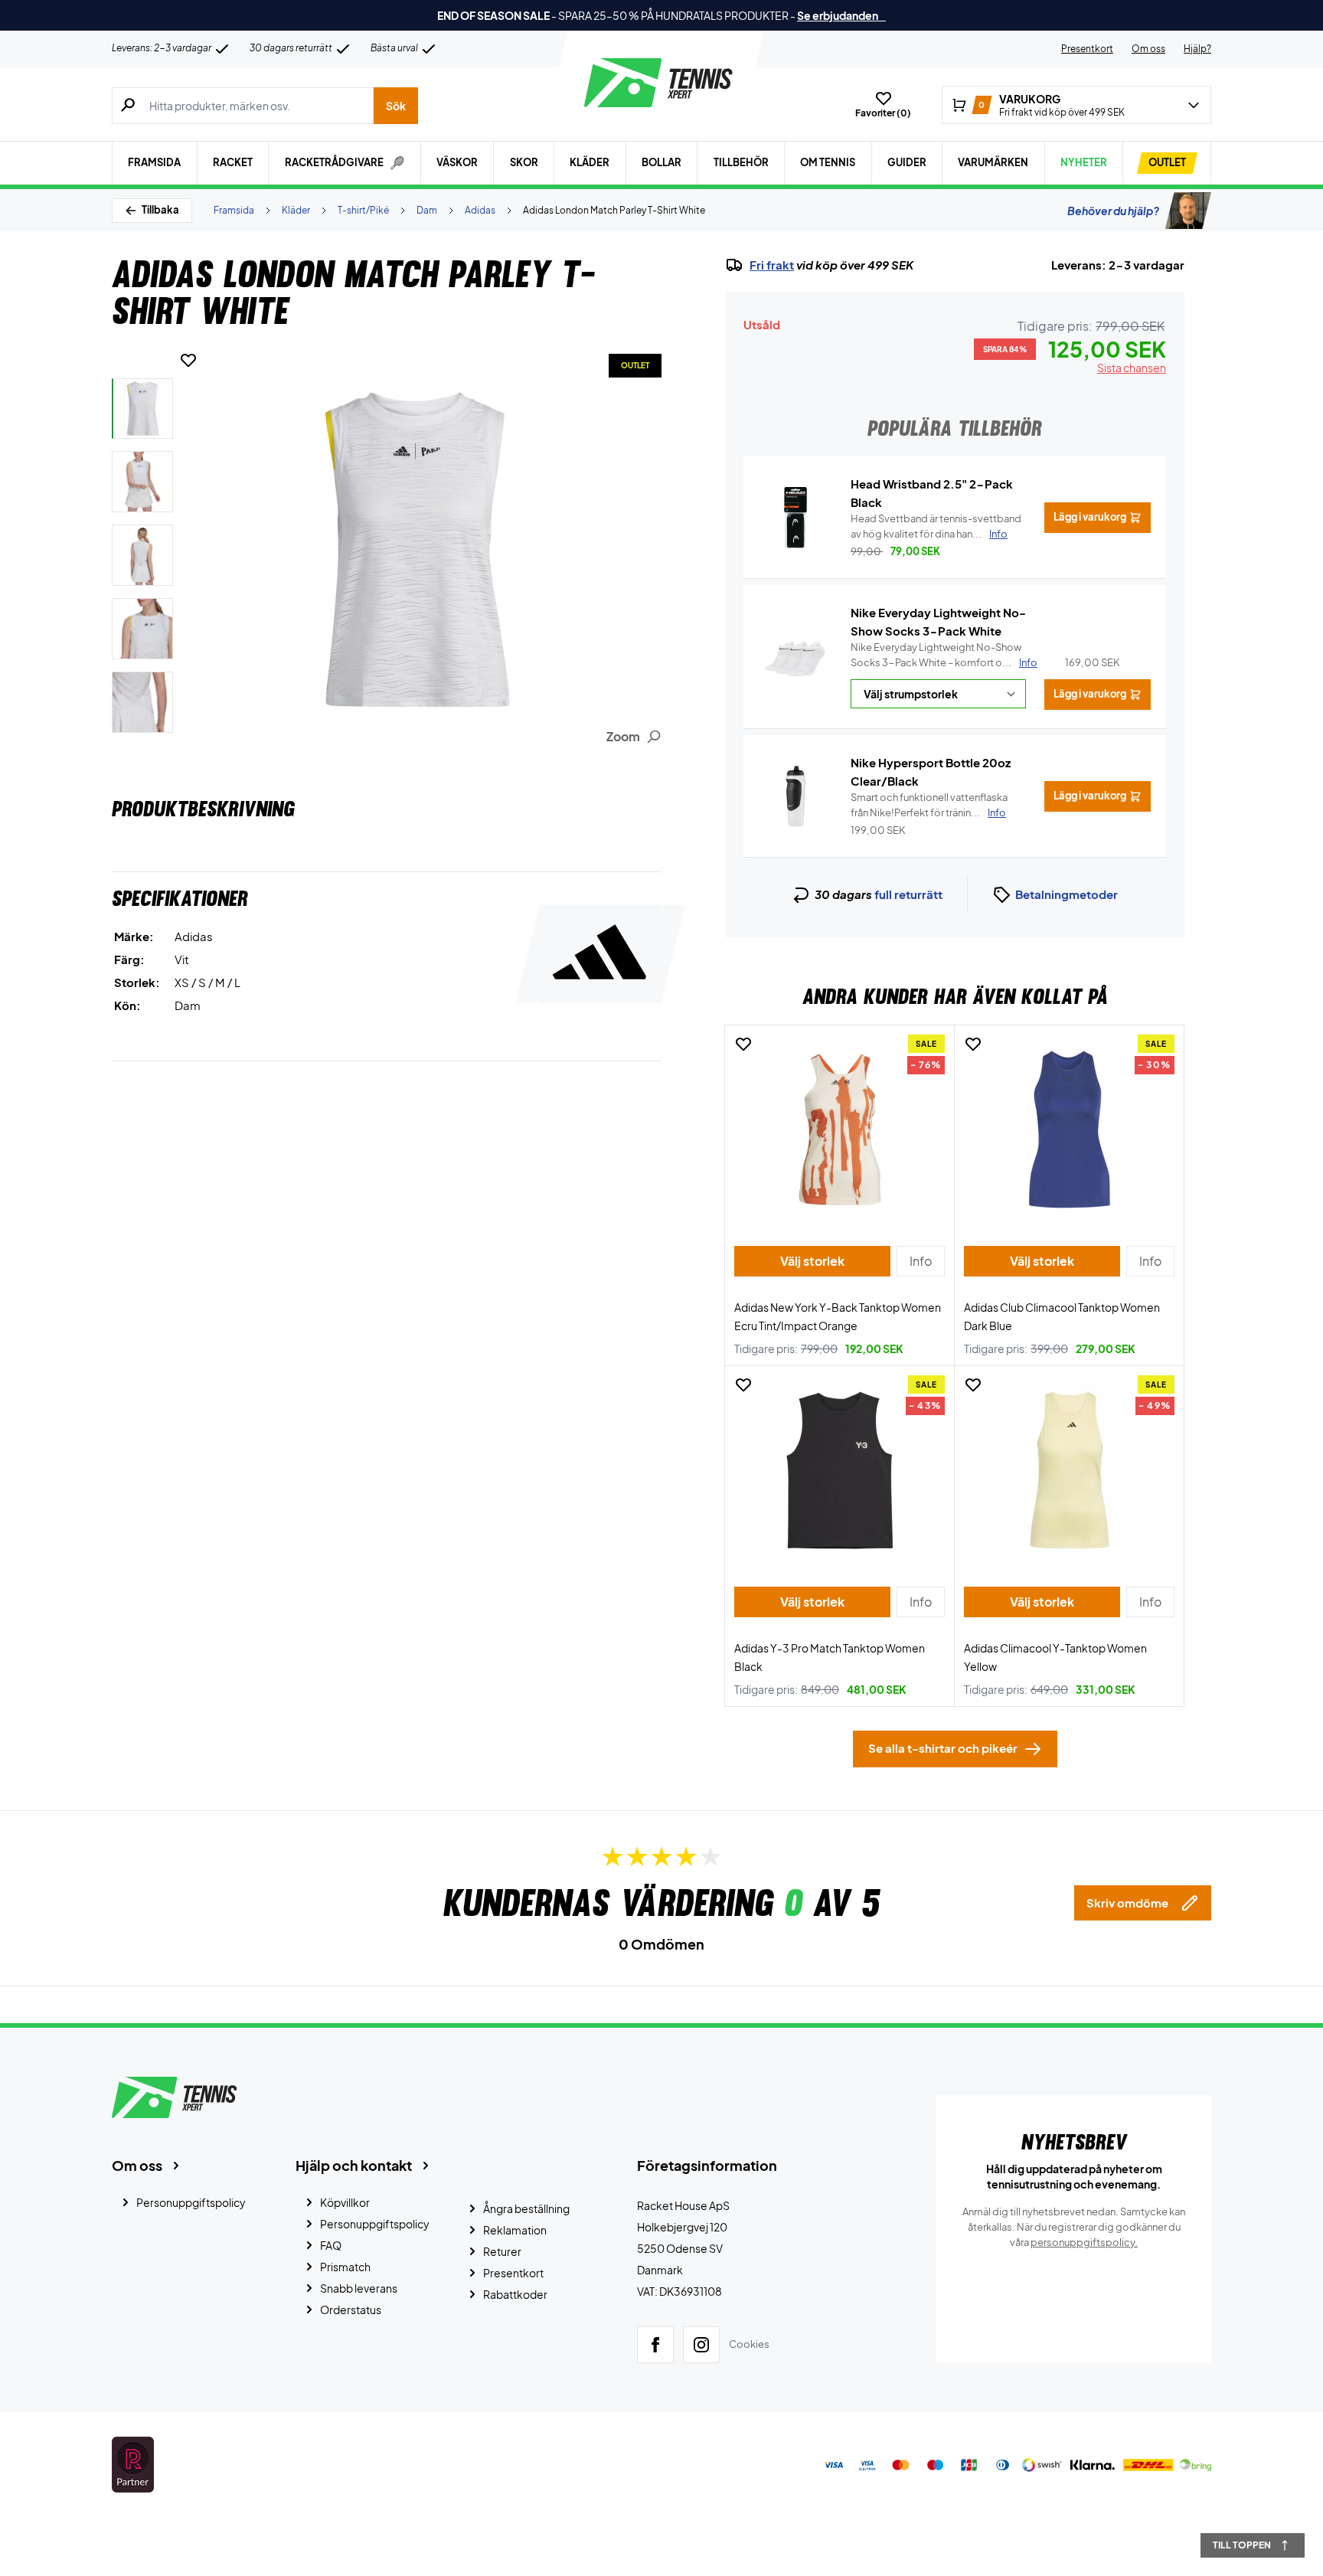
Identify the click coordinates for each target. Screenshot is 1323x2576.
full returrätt (908, 894)
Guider (907, 162)
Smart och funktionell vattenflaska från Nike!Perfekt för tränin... (929, 805)
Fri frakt (772, 265)
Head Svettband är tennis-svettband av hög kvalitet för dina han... (936, 526)
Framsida (154, 162)
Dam (427, 210)
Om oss (1148, 49)
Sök (396, 106)
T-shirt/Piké (363, 210)
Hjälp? (1197, 49)
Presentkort (1087, 49)
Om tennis (828, 162)
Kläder (590, 162)
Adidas (480, 210)
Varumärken (993, 162)
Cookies (749, 2344)
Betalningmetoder (1067, 894)
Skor (524, 162)
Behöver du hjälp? (1113, 211)
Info (1028, 662)
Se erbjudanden (841, 15)
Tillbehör (741, 162)
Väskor (457, 162)
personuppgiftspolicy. (1084, 2242)
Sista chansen (1132, 368)
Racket (233, 162)
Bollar (661, 162)
